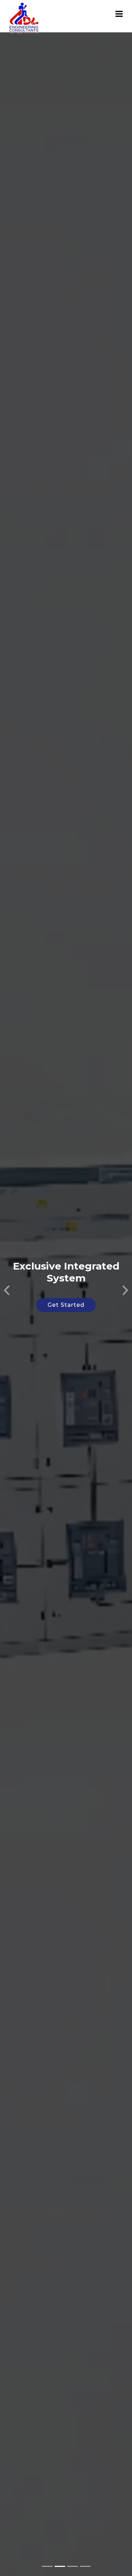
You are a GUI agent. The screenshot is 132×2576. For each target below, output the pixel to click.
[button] (7, 1288)
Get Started (66, 1305)
